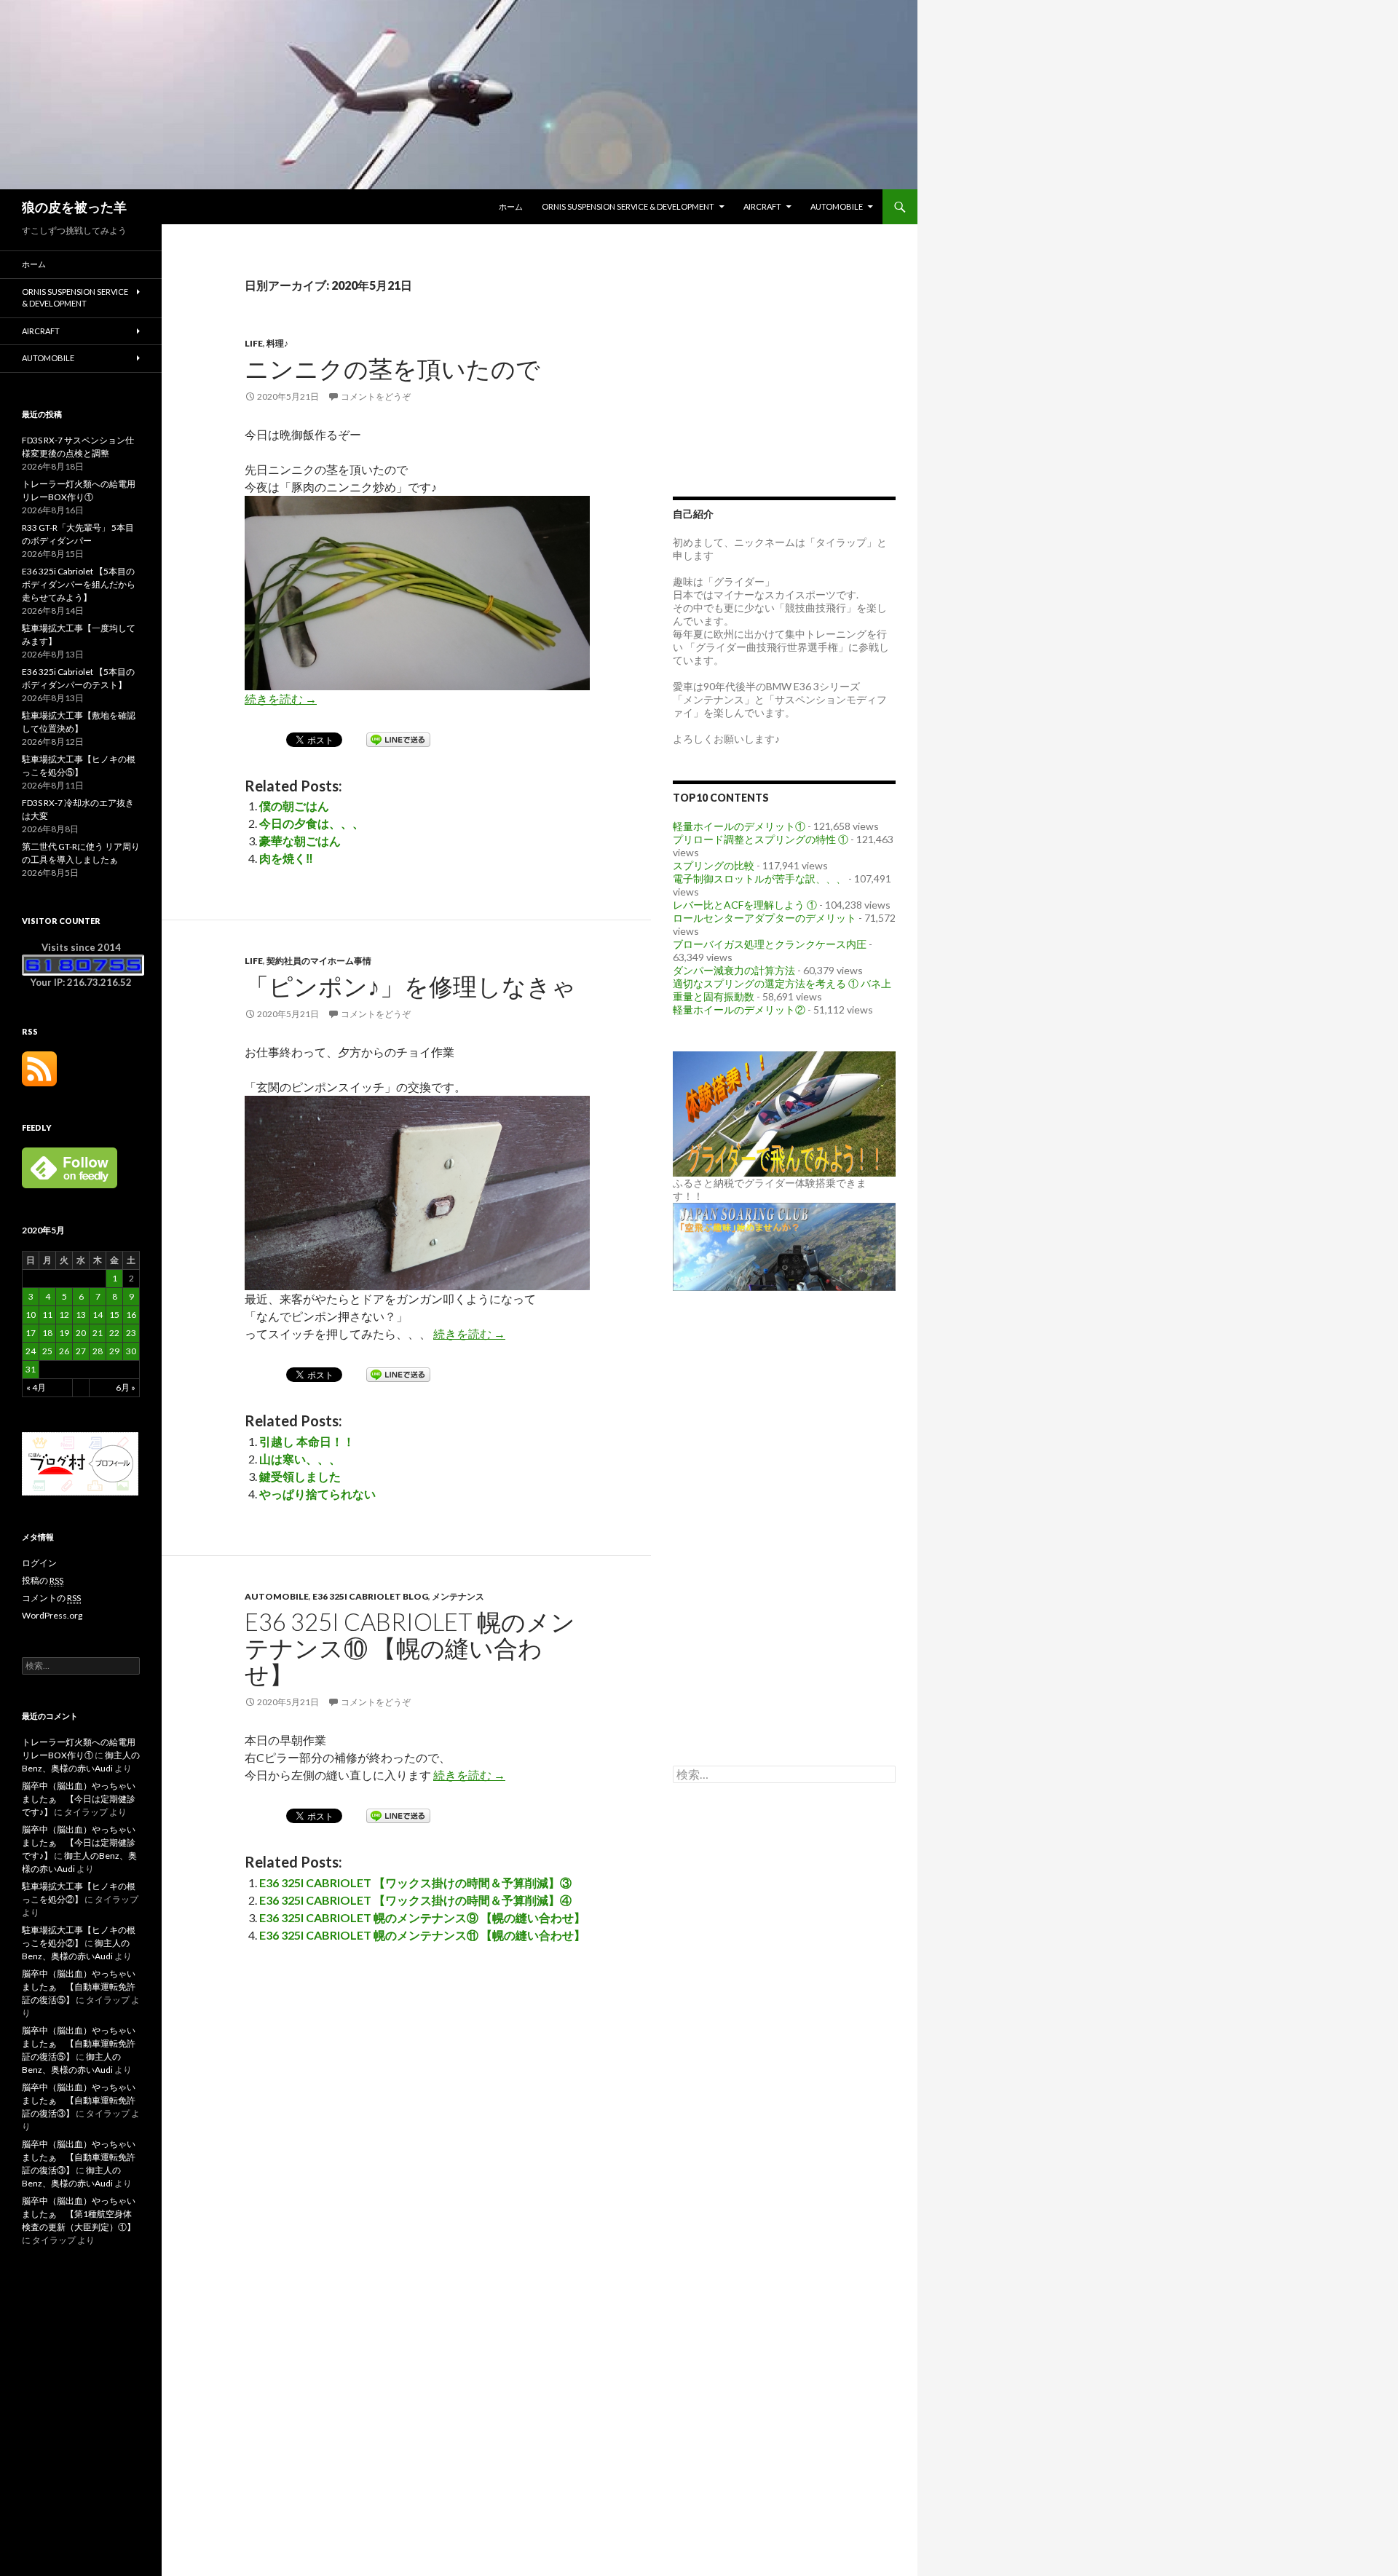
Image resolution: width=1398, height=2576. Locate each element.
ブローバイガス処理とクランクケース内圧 (770, 944)
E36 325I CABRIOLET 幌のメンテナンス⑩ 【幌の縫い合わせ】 (410, 1648)
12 (64, 1315)
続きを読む (281, 699)
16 (131, 1315)
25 (47, 1351)
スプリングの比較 (714, 865)
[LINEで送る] (398, 739)
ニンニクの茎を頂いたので (392, 368)
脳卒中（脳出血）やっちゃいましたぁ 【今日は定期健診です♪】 (79, 1799)
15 (114, 1315)
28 (98, 1351)
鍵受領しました (300, 1476)
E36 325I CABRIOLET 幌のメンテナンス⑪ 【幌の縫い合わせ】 (422, 1935)
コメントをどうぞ (376, 396)
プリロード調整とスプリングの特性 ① (761, 839)
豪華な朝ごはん (300, 841)
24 (31, 1351)
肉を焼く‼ (286, 858)
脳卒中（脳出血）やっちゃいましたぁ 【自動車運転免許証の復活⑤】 (79, 1987)
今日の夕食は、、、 (312, 823)
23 (131, 1333)
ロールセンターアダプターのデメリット (765, 918)
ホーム (511, 206)
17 (31, 1333)
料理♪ (277, 343)
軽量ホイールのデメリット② (739, 1010)
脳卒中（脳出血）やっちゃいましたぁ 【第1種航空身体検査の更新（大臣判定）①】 (79, 2214)
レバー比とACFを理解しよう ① (745, 905)
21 (98, 1333)
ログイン (39, 1563)
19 (64, 1333)
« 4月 (36, 1387)
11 (47, 1315)
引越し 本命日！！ (307, 1441)
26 (64, 1351)
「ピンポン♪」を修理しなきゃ (410, 986)
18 (47, 1333)
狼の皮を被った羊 (74, 207)
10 (31, 1315)
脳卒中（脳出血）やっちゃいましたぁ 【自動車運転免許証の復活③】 (79, 2100)
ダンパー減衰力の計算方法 (734, 970)
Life (254, 343)
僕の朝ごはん (294, 806)
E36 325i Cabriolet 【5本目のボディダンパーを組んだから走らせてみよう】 (79, 584)
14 (98, 1315)
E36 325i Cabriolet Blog (370, 1596)
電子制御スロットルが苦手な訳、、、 (759, 878)
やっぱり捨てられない (317, 1494)
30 (131, 1351)
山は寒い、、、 (300, 1459)
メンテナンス (458, 1596)
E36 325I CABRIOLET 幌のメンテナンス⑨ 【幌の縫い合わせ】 (422, 1917)
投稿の (43, 1580)
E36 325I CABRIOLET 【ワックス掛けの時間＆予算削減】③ (415, 1882)
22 (114, 1333)
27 (81, 1351)
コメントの (51, 1598)
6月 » (126, 1387)
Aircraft (762, 206)
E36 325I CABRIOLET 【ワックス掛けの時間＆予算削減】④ (415, 1900)
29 (114, 1351)
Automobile (837, 206)
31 (31, 1369)
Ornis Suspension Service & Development (628, 206)
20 (81, 1333)
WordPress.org (52, 1615)
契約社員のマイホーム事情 (319, 961)
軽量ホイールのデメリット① (739, 826)
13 (81, 1315)
